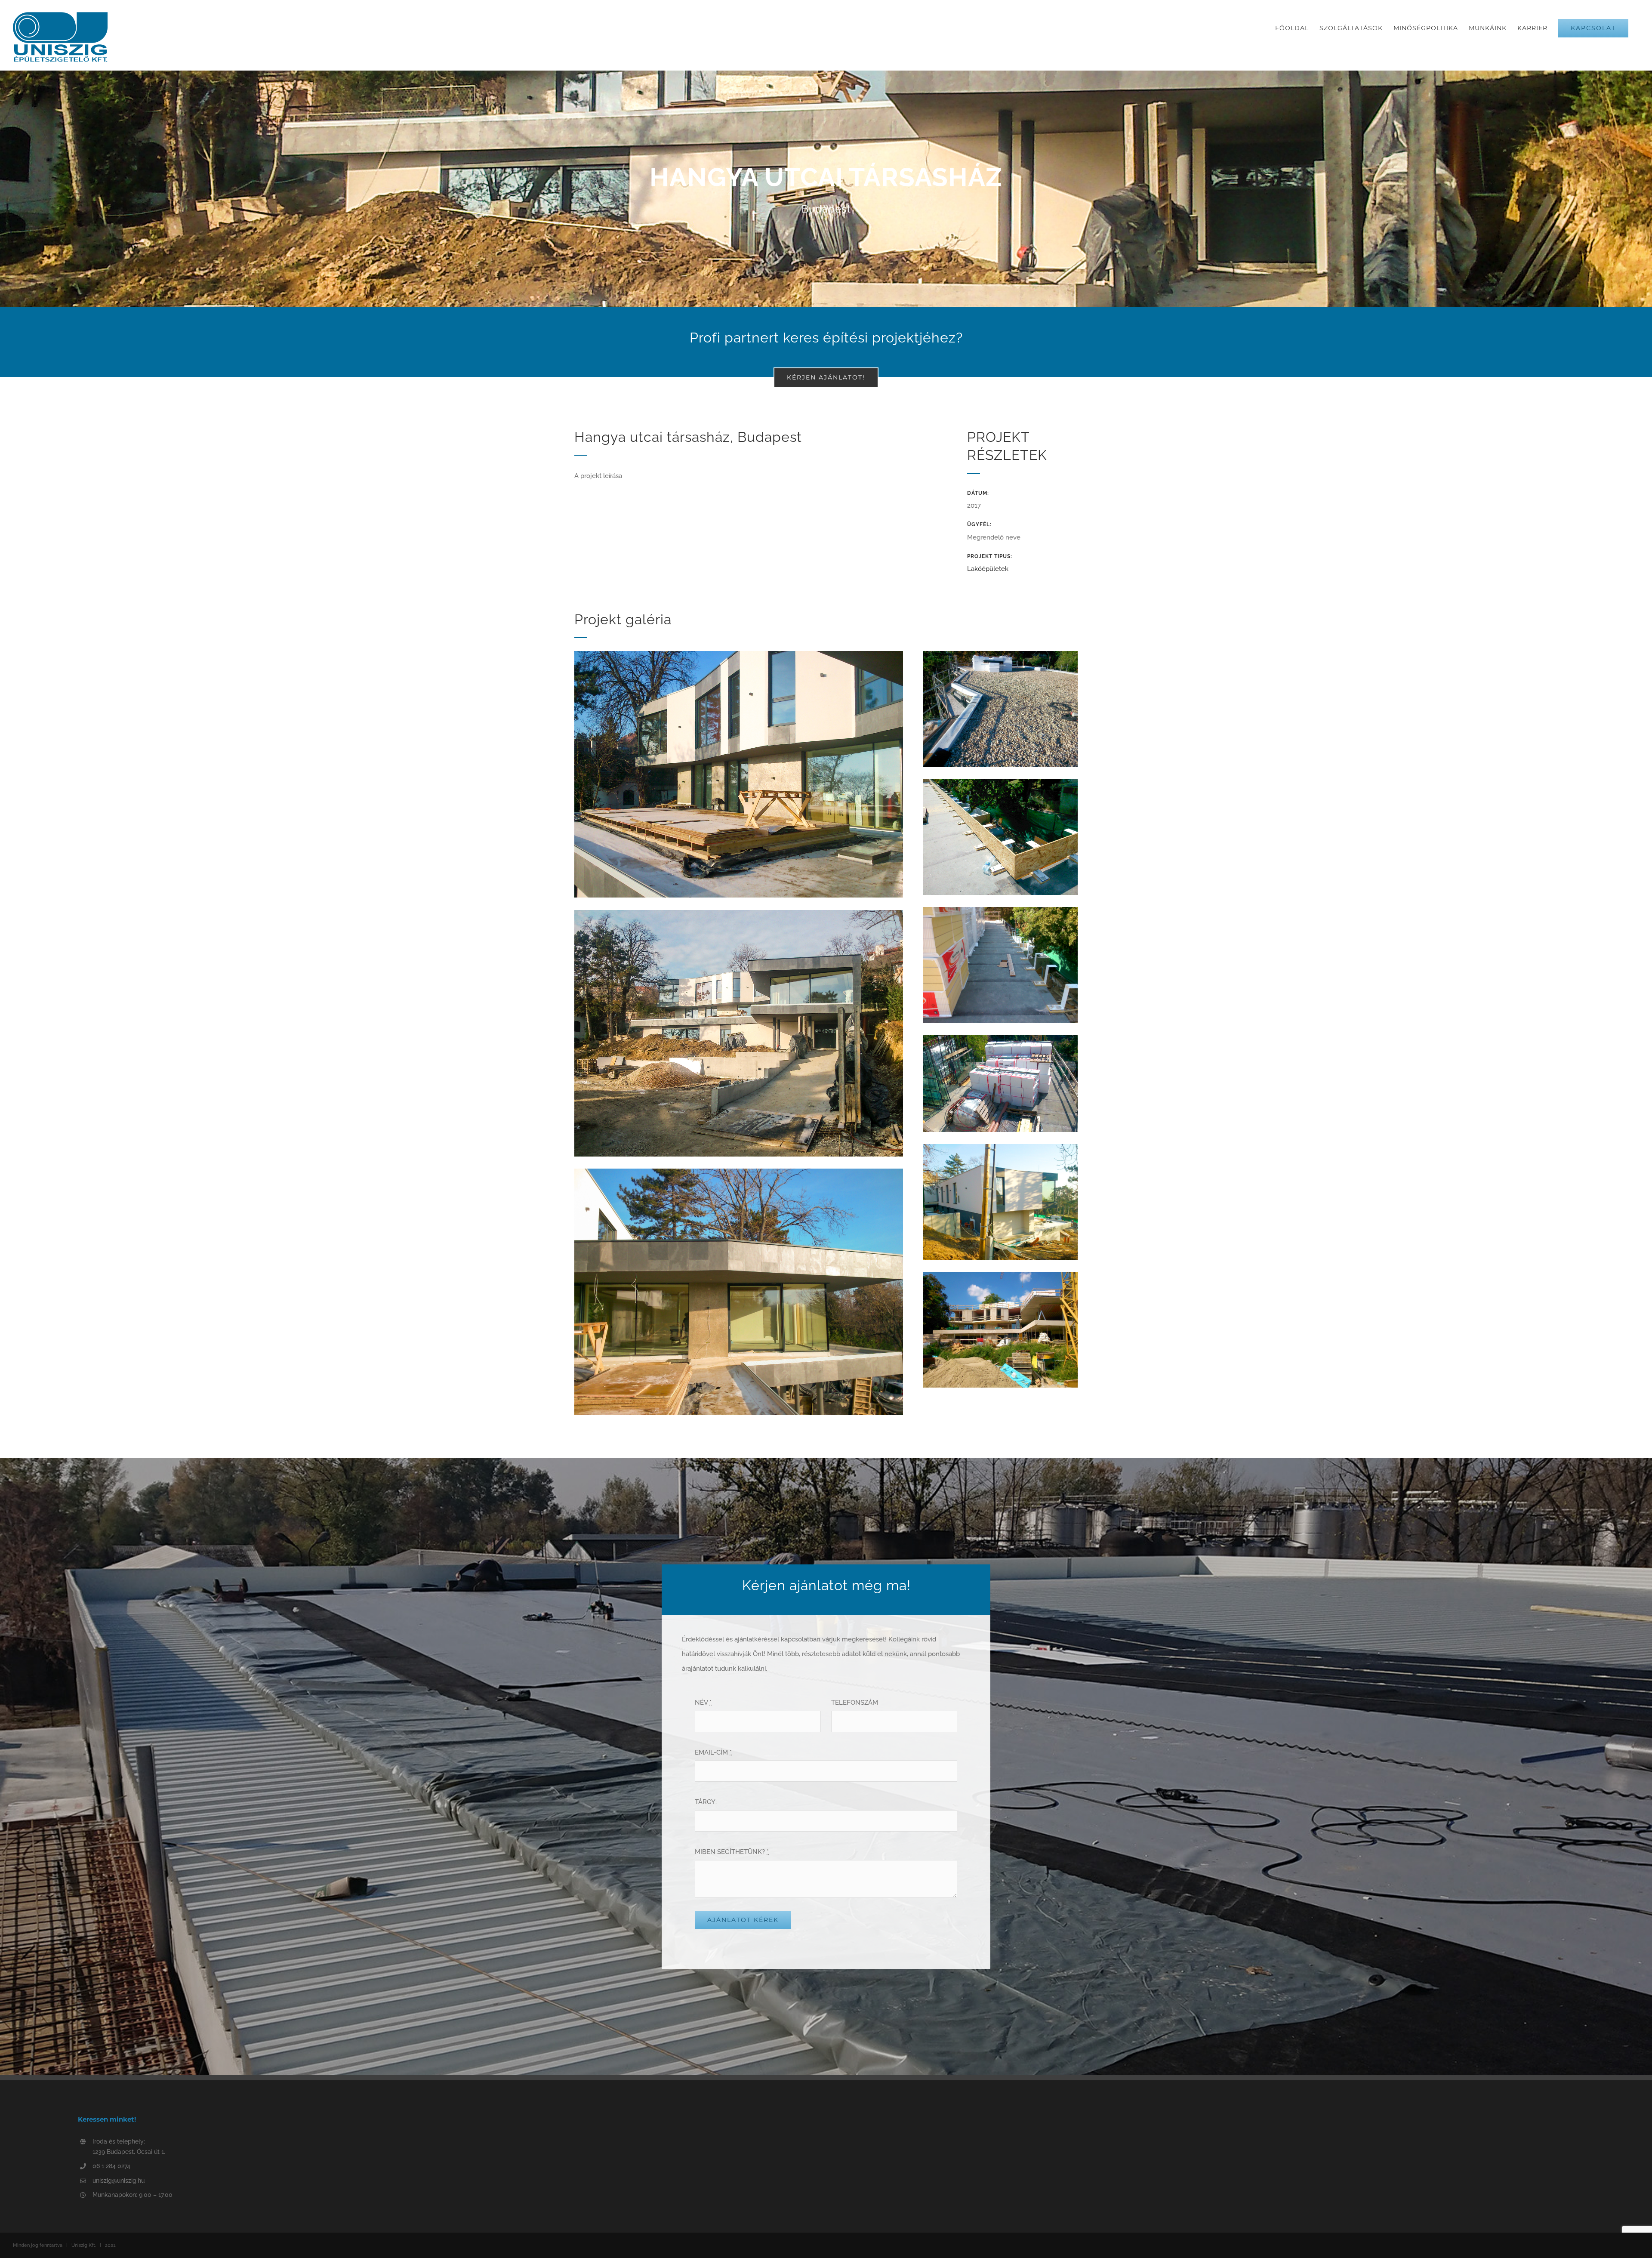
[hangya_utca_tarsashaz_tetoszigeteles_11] (1000, 1038)
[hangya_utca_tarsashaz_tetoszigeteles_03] (739, 1172)
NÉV (703, 1703)
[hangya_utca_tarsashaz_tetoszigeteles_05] (1000, 1147)
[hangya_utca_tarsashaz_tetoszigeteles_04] (1000, 1275)
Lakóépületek (988, 569)
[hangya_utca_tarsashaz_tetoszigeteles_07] (1000, 782)
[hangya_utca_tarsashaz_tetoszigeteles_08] (1000, 654)
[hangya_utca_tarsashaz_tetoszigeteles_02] (739, 913)
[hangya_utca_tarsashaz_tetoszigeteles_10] (1000, 910)
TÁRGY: (706, 1802)
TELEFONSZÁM (855, 1703)
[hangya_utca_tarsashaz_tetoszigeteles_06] (739, 654)
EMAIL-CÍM (713, 1752)
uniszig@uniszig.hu (119, 2181)
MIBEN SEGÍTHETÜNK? (732, 1852)
